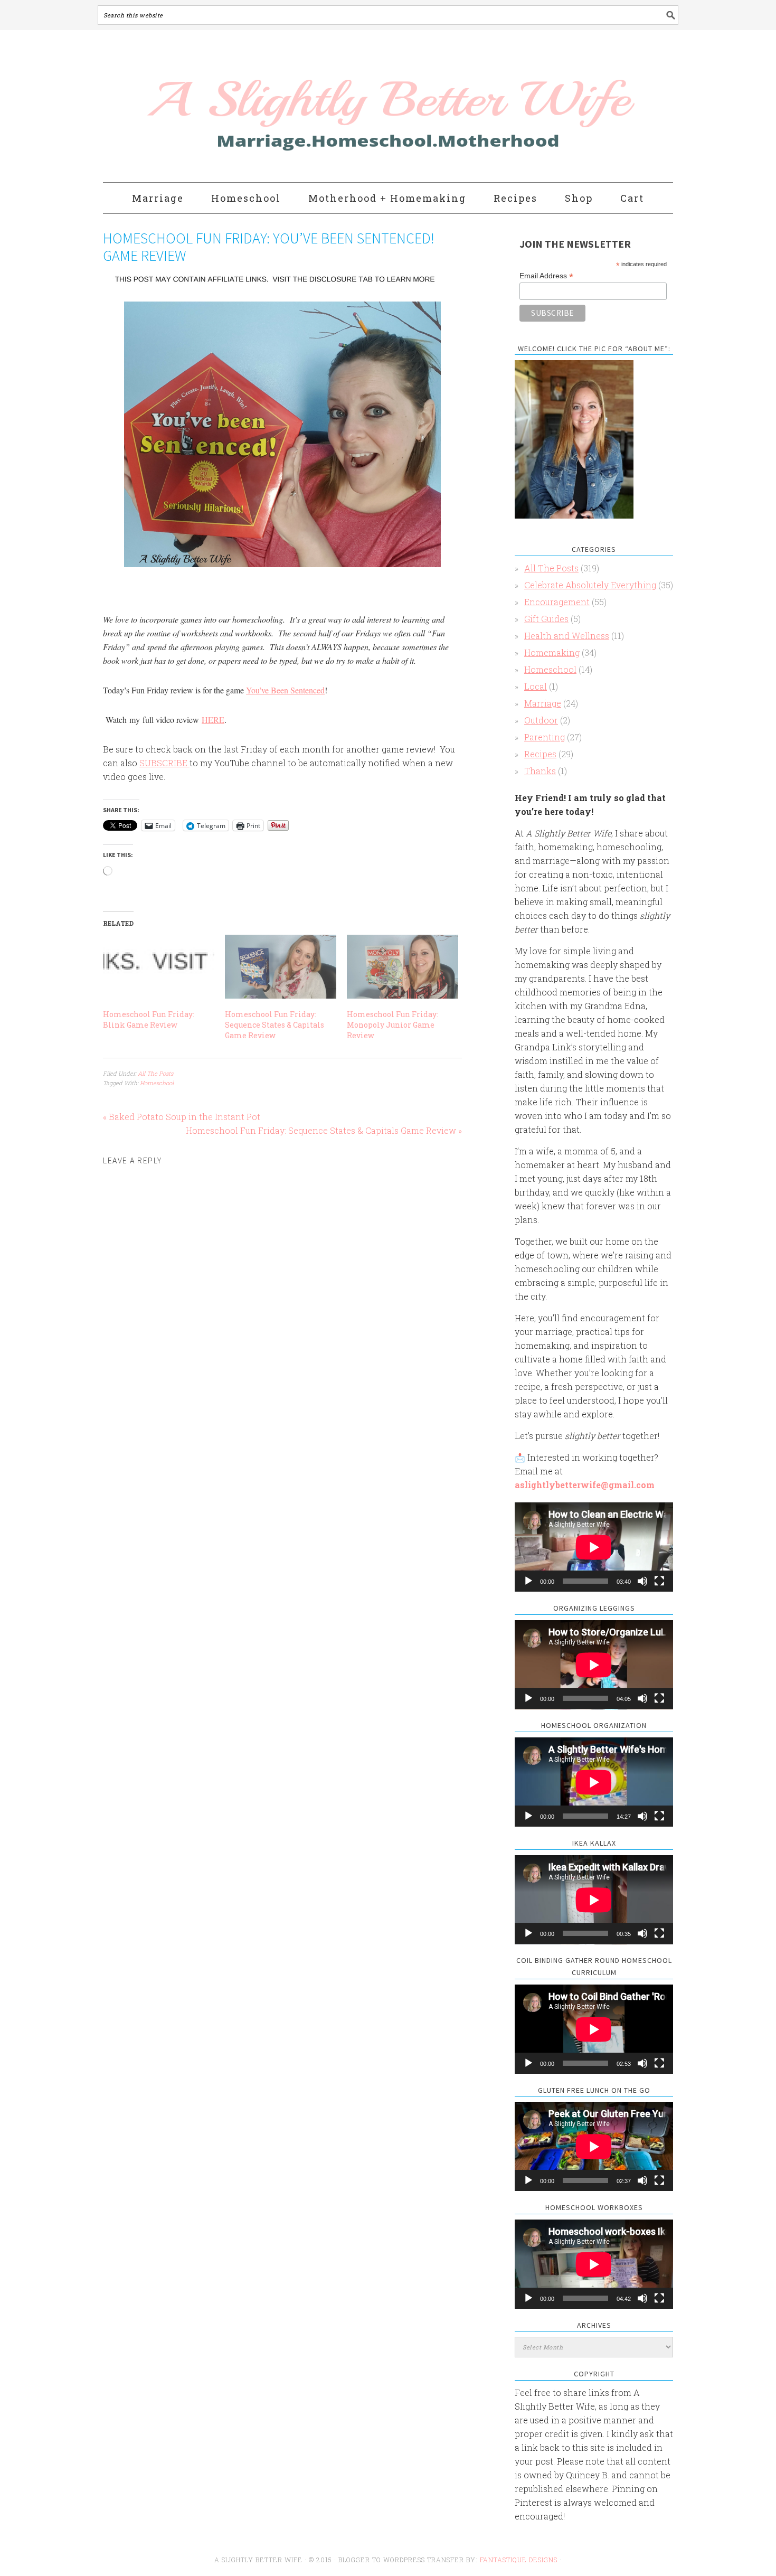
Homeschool (157, 1083)
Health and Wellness (567, 636)
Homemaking (552, 652)
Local (536, 686)
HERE (213, 720)
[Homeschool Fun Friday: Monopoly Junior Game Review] (403, 967)
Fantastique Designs (520, 2560)
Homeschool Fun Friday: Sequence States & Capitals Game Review (275, 1025)
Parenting (545, 737)
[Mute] (642, 1581)
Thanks (540, 771)
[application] (594, 1547)
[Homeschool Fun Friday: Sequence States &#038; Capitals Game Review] (281, 967)
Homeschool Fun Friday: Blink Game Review (149, 1019)
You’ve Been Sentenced (285, 690)
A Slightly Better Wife (326, 107)
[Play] (528, 1581)
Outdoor (541, 720)
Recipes (540, 754)
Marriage (543, 703)
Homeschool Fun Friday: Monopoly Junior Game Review (392, 1025)
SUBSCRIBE (164, 763)
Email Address (546, 276)
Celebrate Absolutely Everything (590, 585)
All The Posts (155, 1073)
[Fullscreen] (659, 1581)
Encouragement (557, 602)
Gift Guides (546, 619)
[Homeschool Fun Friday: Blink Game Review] (159, 967)
